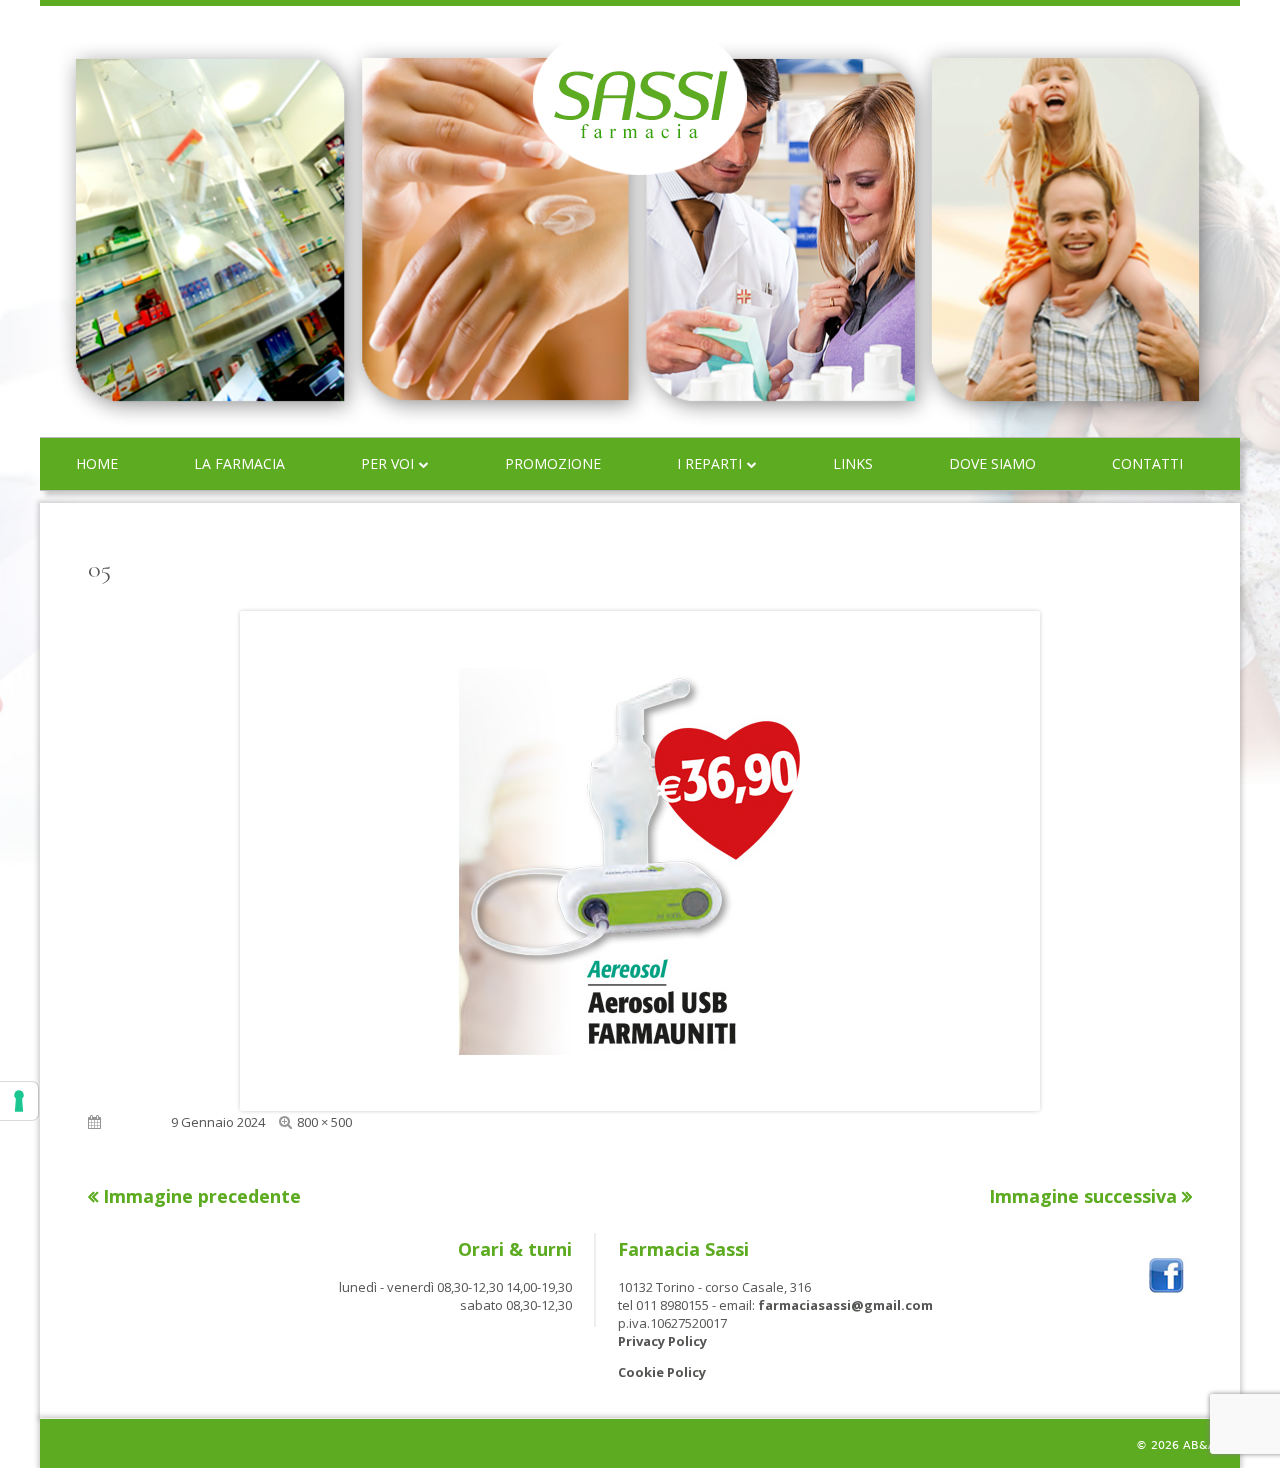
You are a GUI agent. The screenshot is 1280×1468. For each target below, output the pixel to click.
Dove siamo (992, 463)
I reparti (709, 463)
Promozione (553, 463)
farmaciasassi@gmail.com (845, 1305)
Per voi (387, 463)
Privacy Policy (662, 1341)
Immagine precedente (202, 1196)
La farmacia (239, 463)
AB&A (1199, 1445)
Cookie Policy (662, 1372)
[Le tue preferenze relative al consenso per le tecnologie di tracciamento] (19, 1101)
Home (97, 463)
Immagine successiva (1083, 1196)
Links (853, 463)
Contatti (1147, 463)
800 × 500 (324, 1122)
